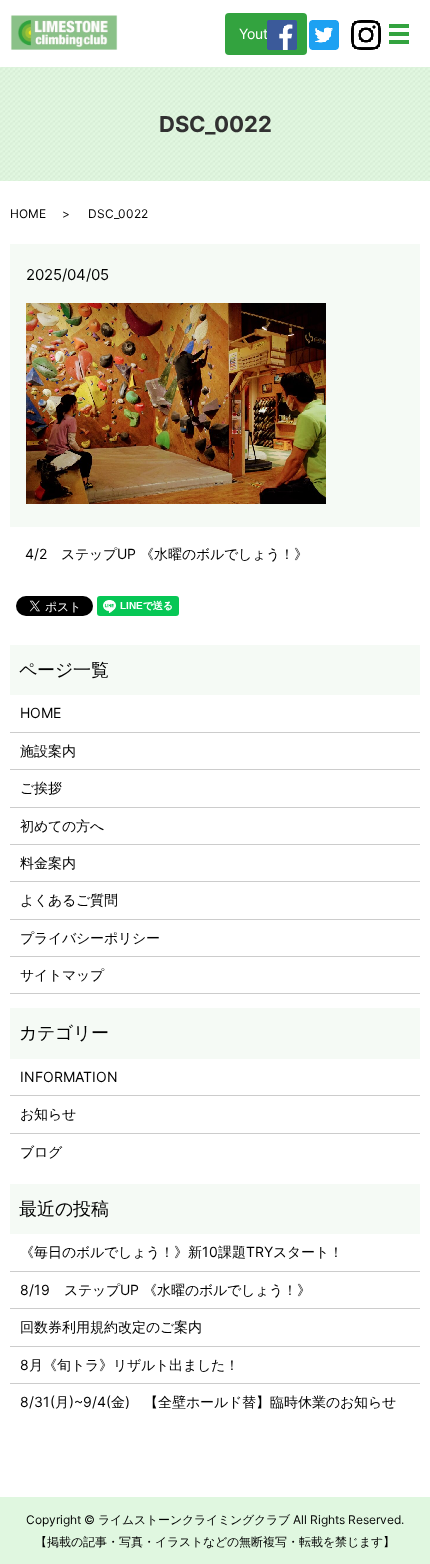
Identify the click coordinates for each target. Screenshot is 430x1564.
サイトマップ (62, 974)
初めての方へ (62, 825)
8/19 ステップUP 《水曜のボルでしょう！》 (165, 1289)
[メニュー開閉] (399, 34)
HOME (28, 213)
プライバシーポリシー (90, 937)
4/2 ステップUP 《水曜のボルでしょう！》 (166, 553)
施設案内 (48, 750)
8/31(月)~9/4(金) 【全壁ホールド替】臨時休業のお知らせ (208, 1401)
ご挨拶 (41, 787)
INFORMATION (69, 1076)
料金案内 (48, 862)
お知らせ (48, 1113)
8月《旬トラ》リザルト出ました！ (129, 1364)
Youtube (266, 33)
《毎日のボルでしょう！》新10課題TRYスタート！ (181, 1251)
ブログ (41, 1151)
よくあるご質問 (69, 899)
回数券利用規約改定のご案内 (111, 1326)
